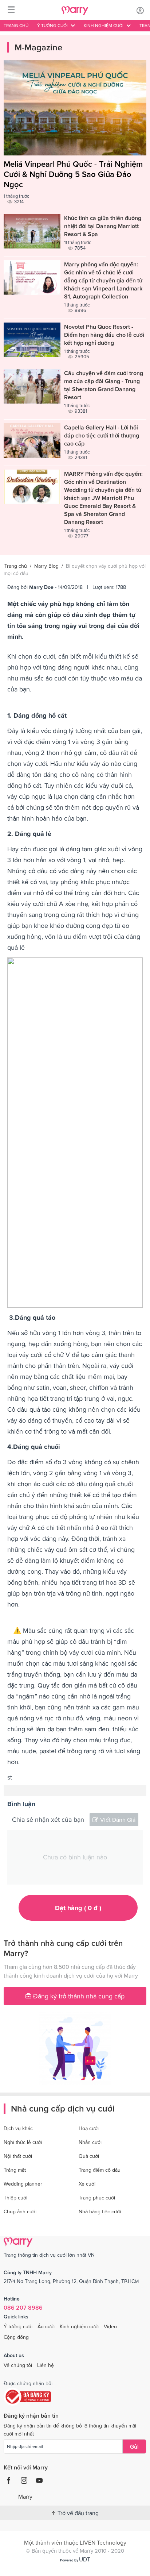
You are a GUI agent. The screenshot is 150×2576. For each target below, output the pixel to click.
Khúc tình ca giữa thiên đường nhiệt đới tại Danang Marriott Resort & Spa (103, 226)
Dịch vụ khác (18, 2128)
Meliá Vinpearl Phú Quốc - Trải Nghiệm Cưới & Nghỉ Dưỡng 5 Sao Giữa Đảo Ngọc (73, 174)
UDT (85, 2559)
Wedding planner (23, 2184)
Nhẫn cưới (90, 2142)
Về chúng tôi (18, 2365)
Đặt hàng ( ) (78, 1908)
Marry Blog (46, 566)
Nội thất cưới (18, 2156)
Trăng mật (15, 2170)
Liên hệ (46, 2365)
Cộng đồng (16, 2337)
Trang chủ (16, 26)
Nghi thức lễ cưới (23, 2142)
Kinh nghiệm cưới (79, 2326)
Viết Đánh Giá (118, 1820)
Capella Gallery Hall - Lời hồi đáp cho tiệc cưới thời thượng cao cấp (102, 435)
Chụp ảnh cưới (20, 2211)
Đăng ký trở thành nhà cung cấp (78, 1996)
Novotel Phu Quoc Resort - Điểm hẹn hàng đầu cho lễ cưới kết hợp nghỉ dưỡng (104, 335)
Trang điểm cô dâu (100, 2170)
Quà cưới (89, 2156)
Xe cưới (87, 2184)
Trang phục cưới (97, 2198)
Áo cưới (46, 2326)
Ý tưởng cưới (18, 2326)
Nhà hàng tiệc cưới (100, 2211)
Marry (25, 2496)
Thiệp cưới (15, 2198)
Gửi (134, 2446)
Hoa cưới (89, 2128)
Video (110, 2326)
